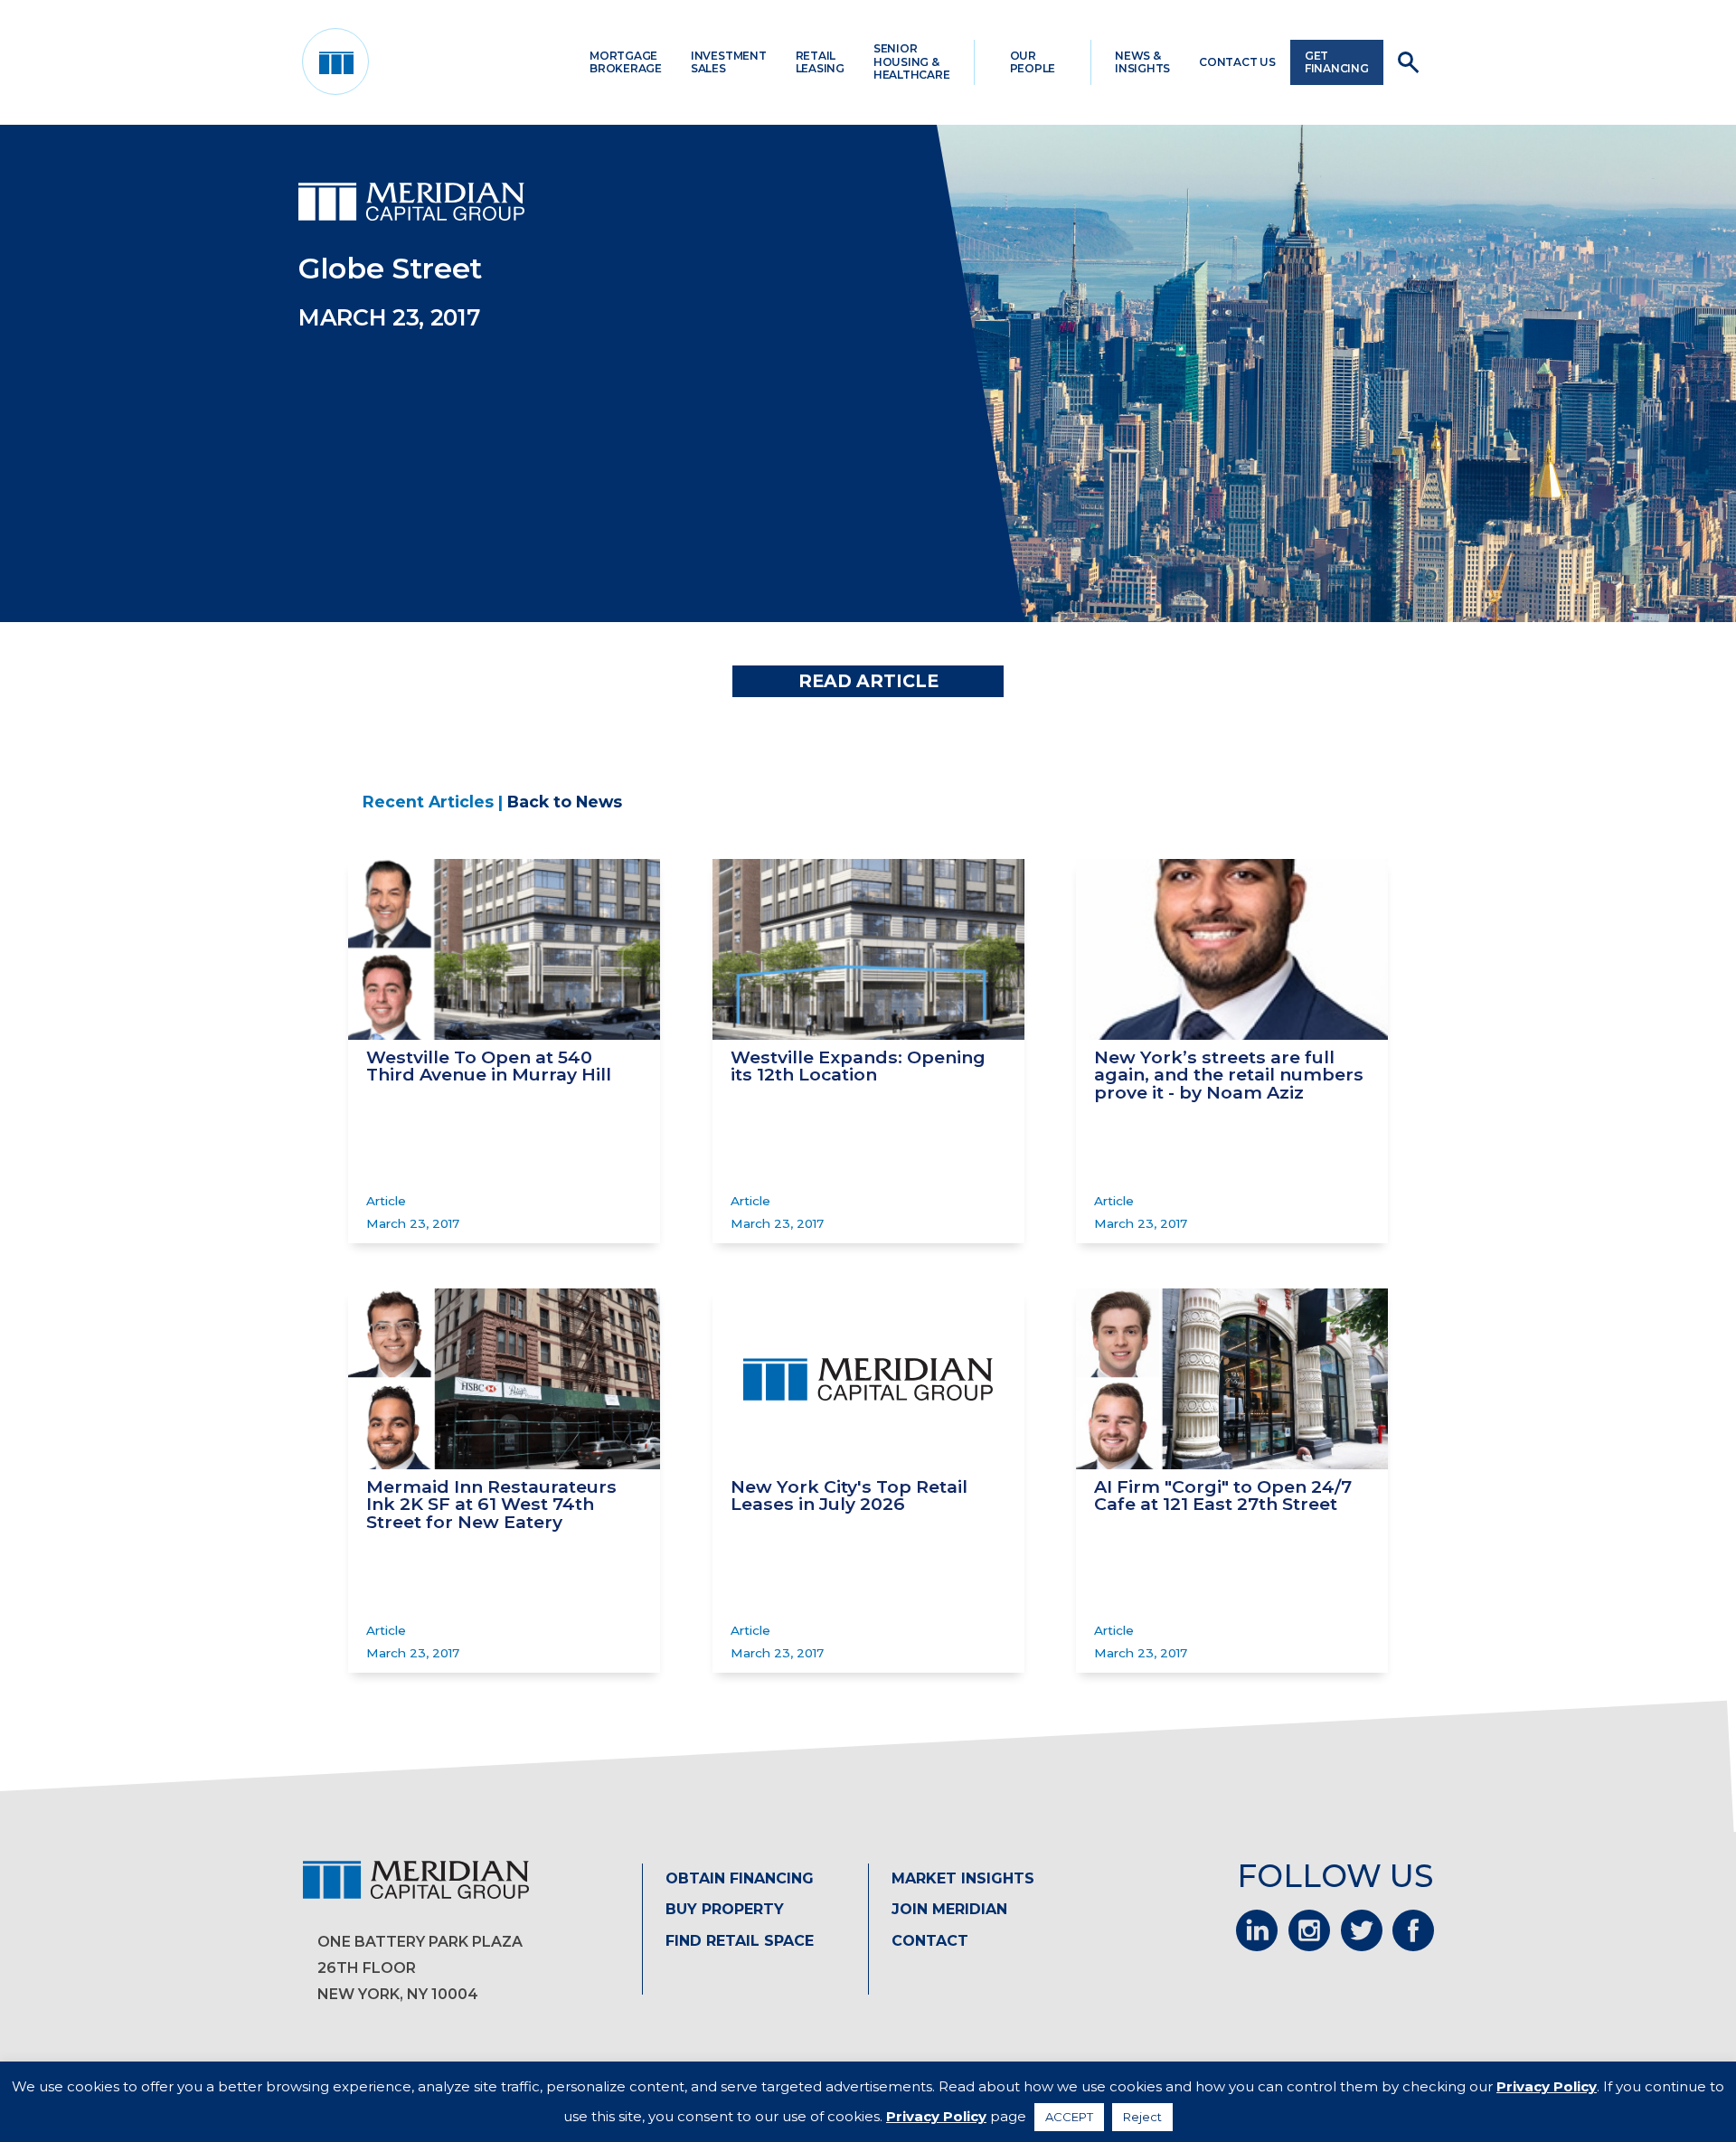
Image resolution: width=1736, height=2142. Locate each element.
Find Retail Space (740, 1941)
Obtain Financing (740, 1878)
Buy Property (725, 1909)
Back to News (565, 802)
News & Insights (1142, 62)
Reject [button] (1142, 2117)
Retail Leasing (820, 62)
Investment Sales (729, 62)
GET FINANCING (1337, 62)
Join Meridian (949, 1909)
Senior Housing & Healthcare (912, 61)
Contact (930, 1941)
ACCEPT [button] (1069, 2117)
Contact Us (1237, 62)
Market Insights (963, 1878)
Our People (1033, 62)
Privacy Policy (1547, 2086)
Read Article (868, 681)
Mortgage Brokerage (626, 62)
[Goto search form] (1408, 62)
